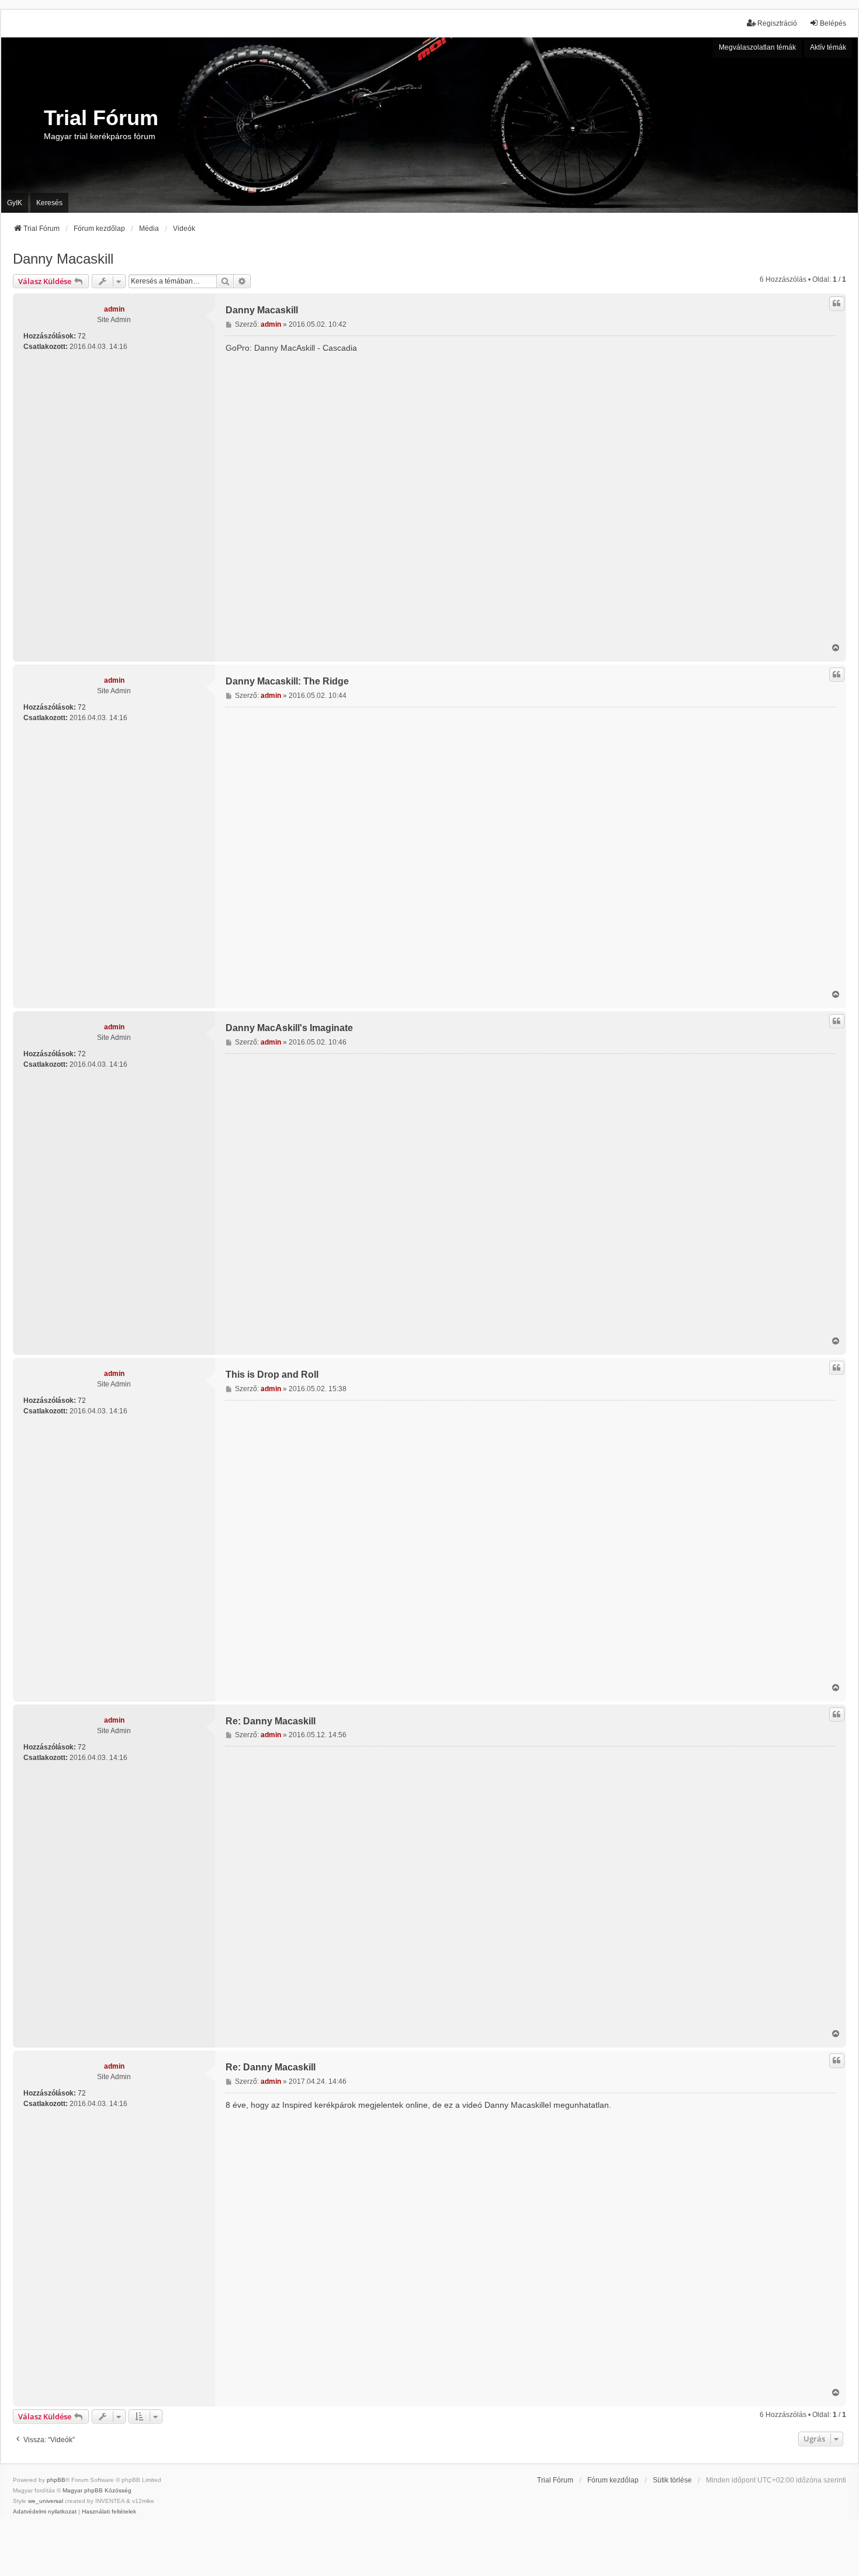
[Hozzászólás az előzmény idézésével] (837, 303)
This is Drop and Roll (272, 1375)
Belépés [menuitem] (833, 23)
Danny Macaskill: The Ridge (287, 681)
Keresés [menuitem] (49, 203)
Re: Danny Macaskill (271, 1721)
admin (114, 309)
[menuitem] (45, 2512)
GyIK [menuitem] (15, 203)
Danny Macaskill (63, 259)
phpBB (56, 2480)
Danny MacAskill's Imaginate (289, 1028)
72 (82, 336)
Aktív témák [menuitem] (828, 47)
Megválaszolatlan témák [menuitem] (757, 47)
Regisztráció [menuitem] (777, 23)
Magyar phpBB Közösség (97, 2490)
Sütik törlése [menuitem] (672, 2480)
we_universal (46, 2501)
